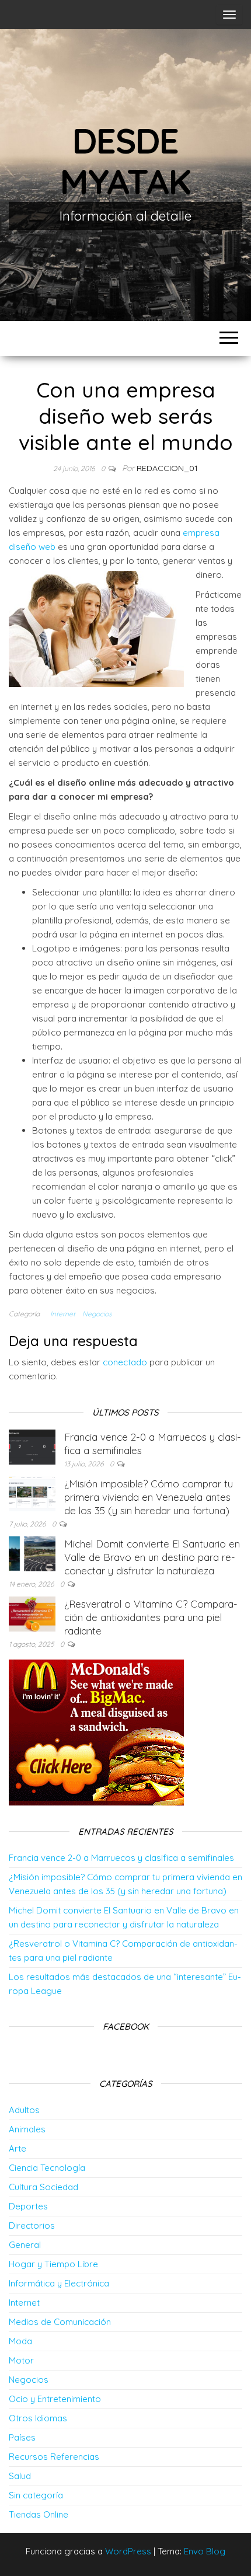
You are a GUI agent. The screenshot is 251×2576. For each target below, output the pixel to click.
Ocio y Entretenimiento (55, 2399)
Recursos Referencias (54, 2457)
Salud (20, 2476)
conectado (125, 1362)
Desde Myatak (125, 161)
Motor (21, 2360)
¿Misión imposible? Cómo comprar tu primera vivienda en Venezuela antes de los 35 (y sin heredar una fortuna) (149, 1497)
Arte (18, 2148)
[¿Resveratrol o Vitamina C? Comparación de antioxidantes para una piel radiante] (32, 1613)
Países (22, 2437)
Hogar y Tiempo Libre (53, 2264)
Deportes (28, 2206)
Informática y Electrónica (59, 2283)
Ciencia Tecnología (47, 2168)
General (25, 2245)
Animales (27, 2129)
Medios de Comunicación (60, 2322)
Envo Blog (205, 2551)
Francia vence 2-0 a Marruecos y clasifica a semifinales (121, 1858)
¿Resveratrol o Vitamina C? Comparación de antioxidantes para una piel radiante (151, 1617)
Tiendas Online (39, 2514)
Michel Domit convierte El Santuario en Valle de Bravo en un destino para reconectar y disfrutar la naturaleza (152, 1557)
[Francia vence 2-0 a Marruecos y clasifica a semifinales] (32, 1446)
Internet (63, 1314)
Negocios (97, 1314)
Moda (20, 2341)
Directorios (32, 2225)
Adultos (24, 2110)
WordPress (128, 2551)
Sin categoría (36, 2495)
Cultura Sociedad (43, 2187)
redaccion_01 (167, 468)
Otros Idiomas (38, 2418)
